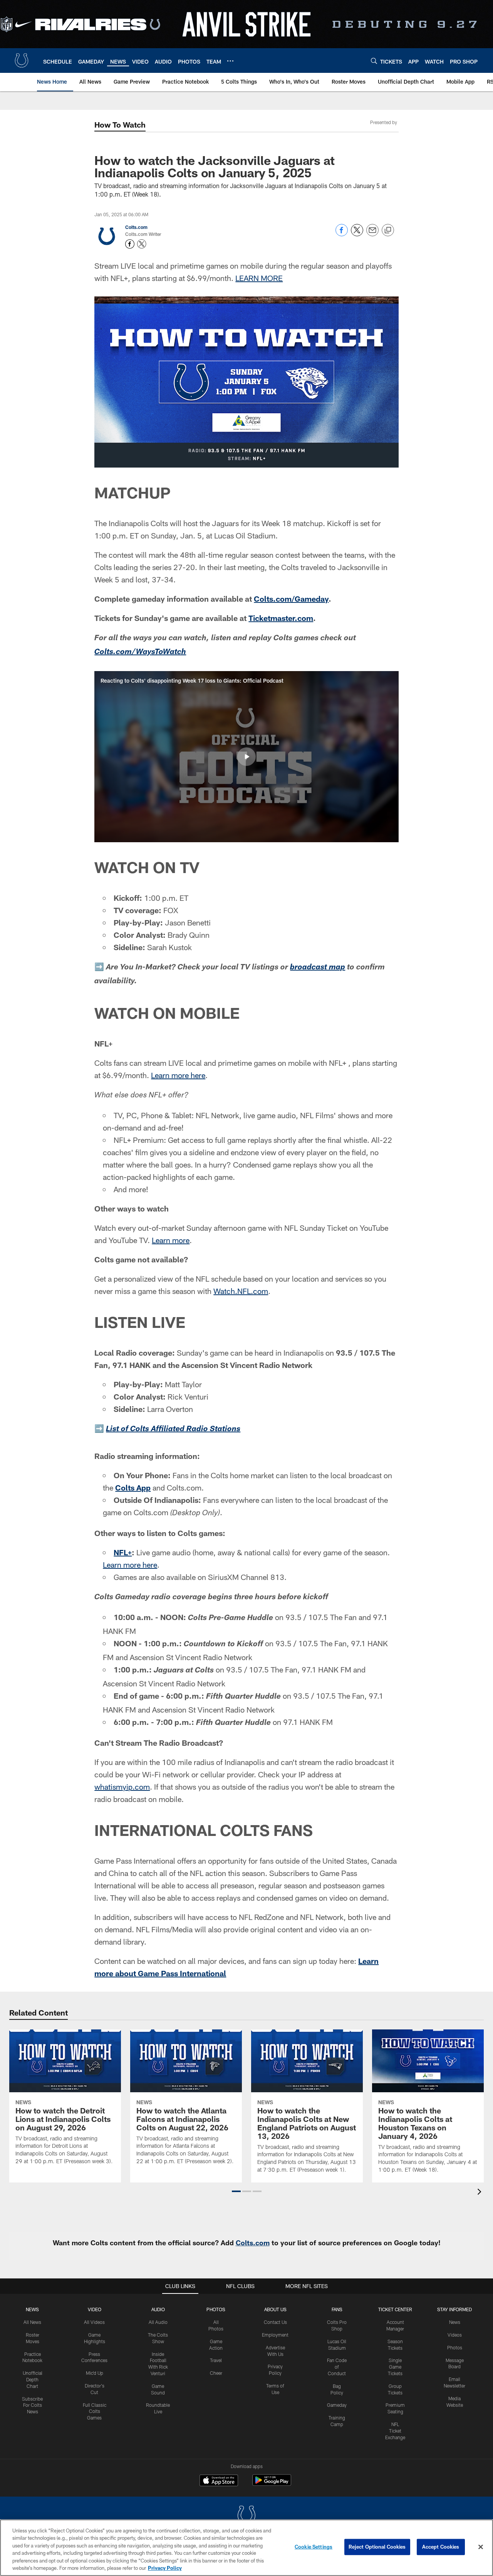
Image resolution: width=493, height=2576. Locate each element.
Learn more (171, 1240)
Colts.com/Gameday (291, 599)
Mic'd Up (95, 2373)
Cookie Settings (314, 2547)
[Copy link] (388, 231)
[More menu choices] (230, 61)
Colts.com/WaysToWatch (140, 653)
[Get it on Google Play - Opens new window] (272, 2484)
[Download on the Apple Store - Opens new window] (219, 2481)
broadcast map (318, 968)
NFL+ (123, 1552)
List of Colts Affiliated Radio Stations (173, 1430)
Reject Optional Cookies (377, 2547)
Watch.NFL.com (241, 1291)
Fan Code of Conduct (337, 2367)
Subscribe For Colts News (32, 2405)
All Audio (158, 2322)
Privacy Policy (165, 2568)
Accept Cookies (441, 2547)
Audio (158, 2309)
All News (32, 2322)
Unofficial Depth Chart (33, 2379)
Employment (275, 2335)
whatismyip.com (122, 1787)
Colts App (133, 1487)
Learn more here (178, 1075)
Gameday (337, 2405)
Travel (216, 2360)
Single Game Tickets (395, 2367)
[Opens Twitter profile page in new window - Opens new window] (142, 244)
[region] (246, 2548)
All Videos (94, 2322)
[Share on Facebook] (342, 234)
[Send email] (372, 234)
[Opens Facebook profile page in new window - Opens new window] (130, 244)
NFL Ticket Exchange (395, 2431)
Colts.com (136, 227)
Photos (216, 2309)
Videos (455, 2335)
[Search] (374, 61)
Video (95, 2309)
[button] (246, 757)
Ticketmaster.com (281, 618)
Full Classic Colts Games (95, 2411)
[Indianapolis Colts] (246, 2516)
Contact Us (275, 2322)
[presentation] (481, 2193)
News (32, 2309)
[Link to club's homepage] (22, 61)
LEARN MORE (259, 278)
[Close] (481, 2547)
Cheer (216, 2373)
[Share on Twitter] (357, 234)
